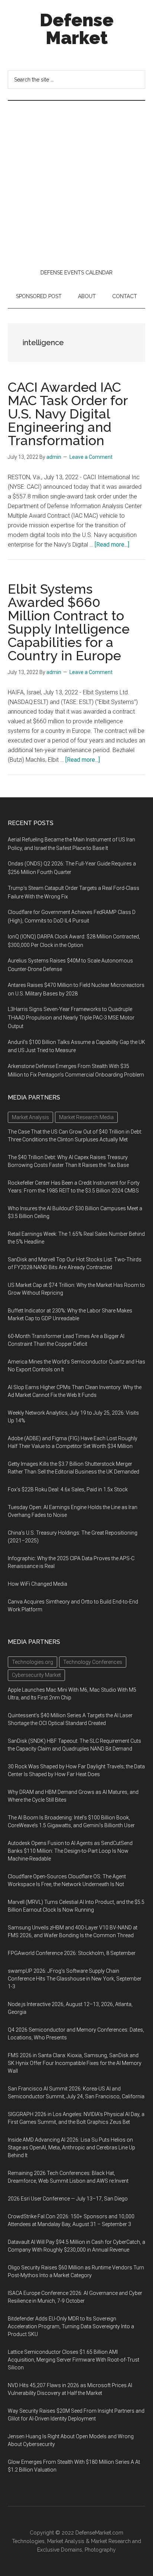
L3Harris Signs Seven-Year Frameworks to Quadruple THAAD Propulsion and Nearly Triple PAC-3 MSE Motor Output (71, 1018)
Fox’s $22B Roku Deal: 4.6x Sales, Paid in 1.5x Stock (68, 1489)
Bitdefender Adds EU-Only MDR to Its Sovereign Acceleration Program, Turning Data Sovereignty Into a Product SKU (71, 2326)
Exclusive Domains (60, 2550)
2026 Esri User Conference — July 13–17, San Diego (68, 2199)
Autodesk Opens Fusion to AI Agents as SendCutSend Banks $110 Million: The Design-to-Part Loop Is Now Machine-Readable (70, 1851)
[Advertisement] (76, 181)
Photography (100, 2550)
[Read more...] (112, 545)
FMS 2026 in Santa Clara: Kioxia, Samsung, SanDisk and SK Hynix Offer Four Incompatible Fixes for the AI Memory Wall (75, 2063)
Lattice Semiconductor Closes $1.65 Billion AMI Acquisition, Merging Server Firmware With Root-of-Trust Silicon (74, 2360)
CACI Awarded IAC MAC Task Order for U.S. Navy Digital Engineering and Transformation (68, 414)
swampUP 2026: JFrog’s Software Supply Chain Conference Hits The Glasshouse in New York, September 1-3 (75, 1979)
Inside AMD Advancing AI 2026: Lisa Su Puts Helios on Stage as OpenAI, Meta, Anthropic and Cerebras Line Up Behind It (71, 2148)
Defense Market (77, 29)
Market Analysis (66, 2541)
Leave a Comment (91, 457)
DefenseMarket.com (99, 2533)
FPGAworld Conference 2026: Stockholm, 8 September (72, 1953)
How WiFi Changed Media (38, 1584)
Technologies (28, 2541)
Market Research (111, 2541)
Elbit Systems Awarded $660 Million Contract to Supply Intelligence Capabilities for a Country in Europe (69, 622)
